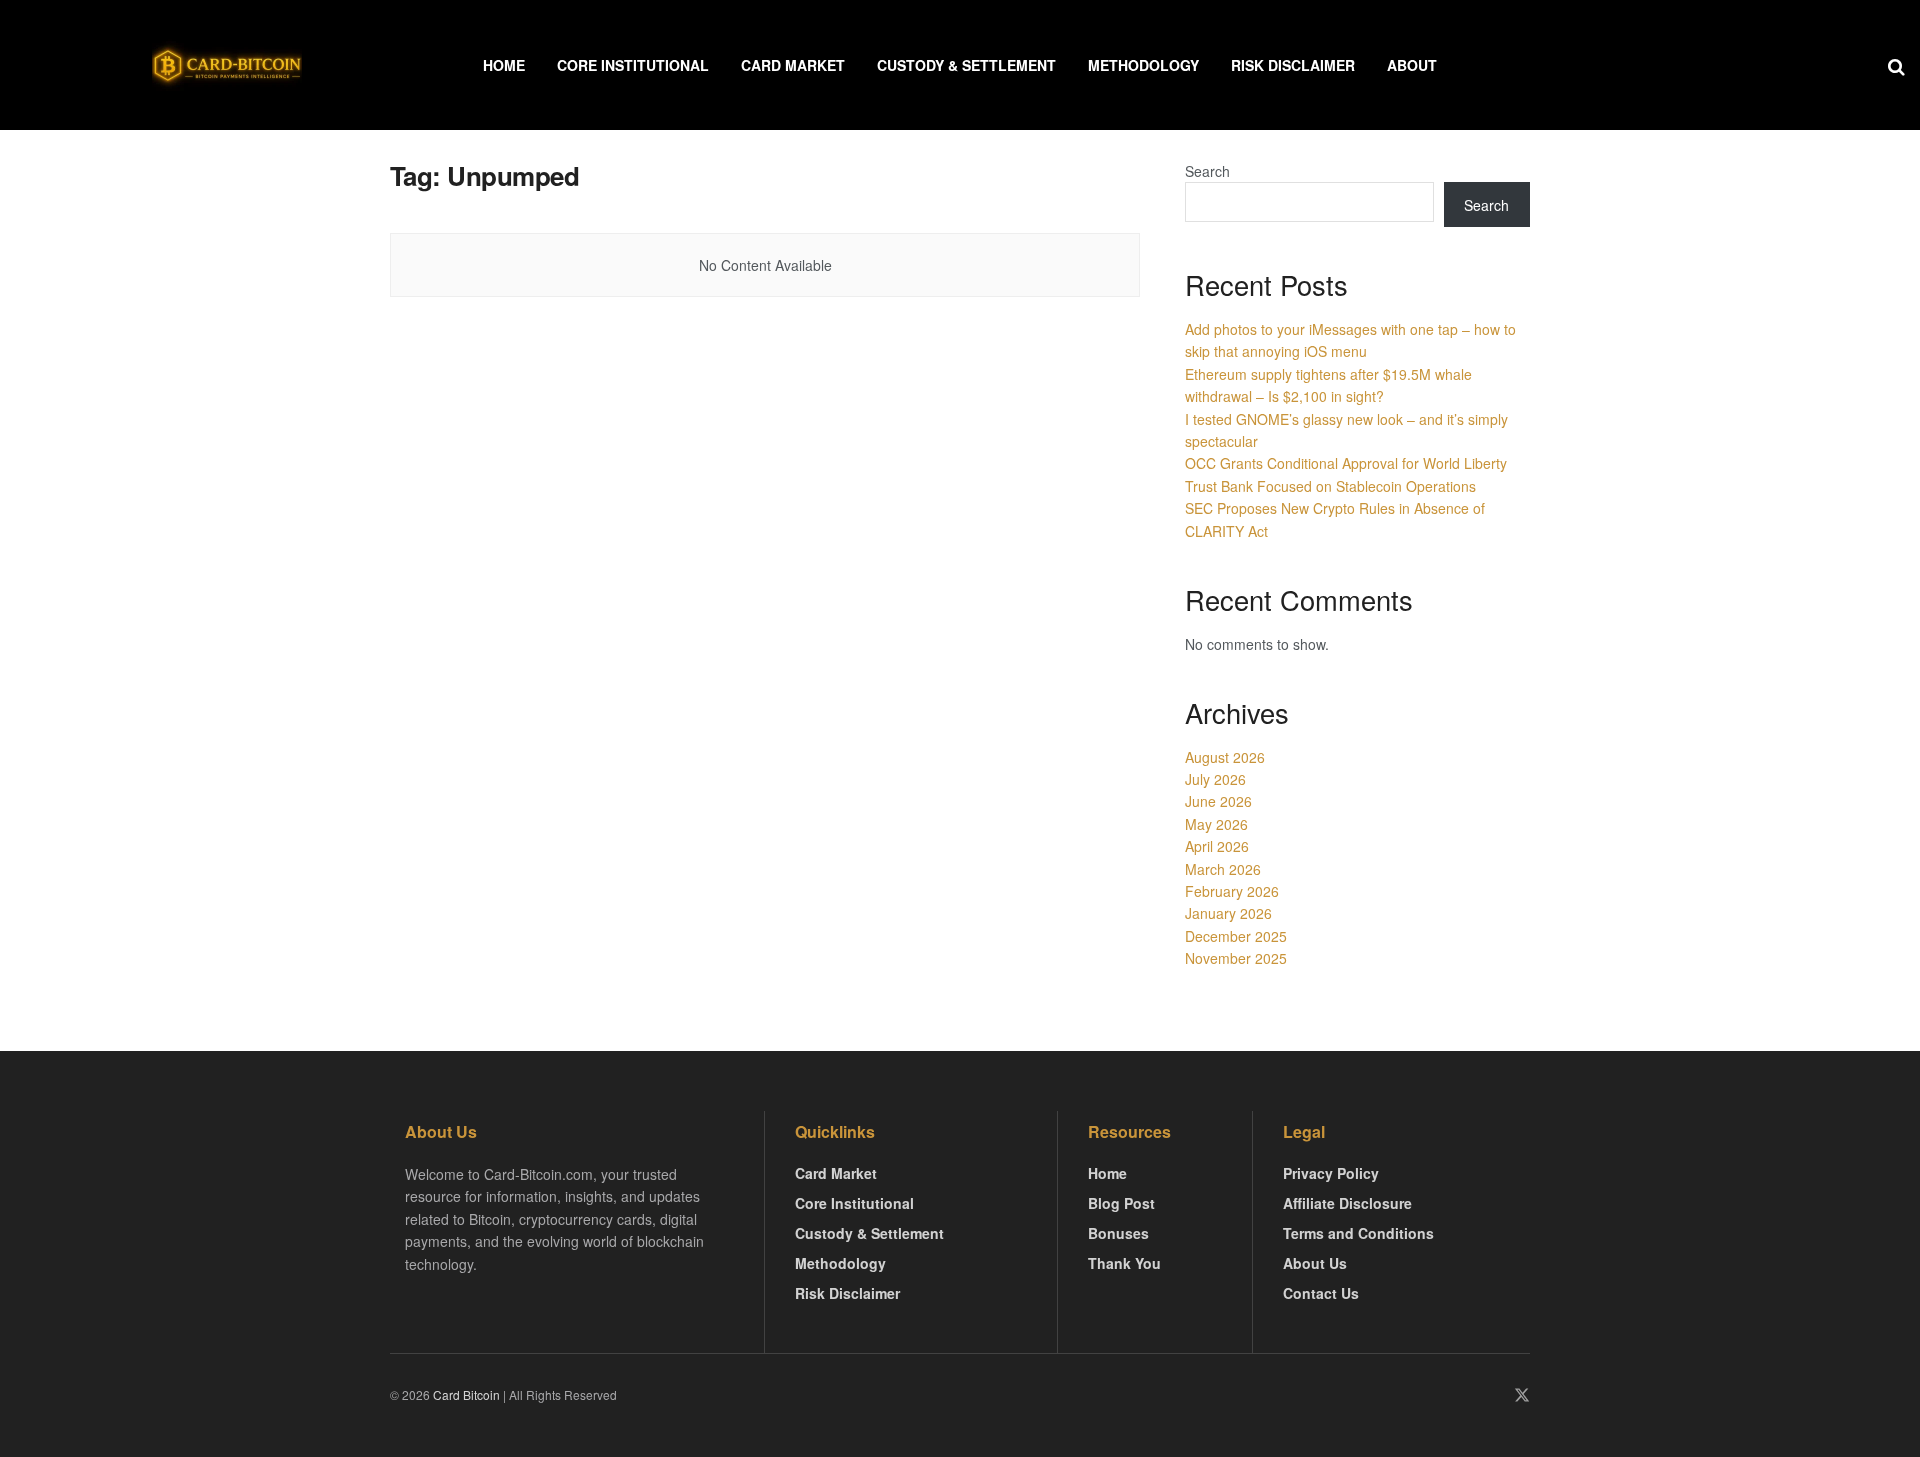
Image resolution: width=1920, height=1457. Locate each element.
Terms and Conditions (1358, 1233)
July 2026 (1215, 779)
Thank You (1124, 1263)
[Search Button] (1896, 65)
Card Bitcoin (465, 1394)
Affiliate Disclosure (1347, 1203)
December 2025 (1236, 936)
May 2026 (1216, 824)
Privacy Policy (1331, 1173)
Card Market (793, 65)
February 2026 (1232, 891)
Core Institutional (633, 65)
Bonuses (1118, 1233)
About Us (1315, 1263)
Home (504, 65)
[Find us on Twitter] (1522, 1395)
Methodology (1143, 65)
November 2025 (1236, 958)
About (1412, 65)
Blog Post (1121, 1203)
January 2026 (1228, 913)
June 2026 (1218, 801)
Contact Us (1321, 1293)
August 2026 (1225, 757)
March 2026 (1223, 869)
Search (1207, 171)
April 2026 (1217, 846)
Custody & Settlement (966, 65)
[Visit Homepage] (227, 65)
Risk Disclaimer (1293, 65)
